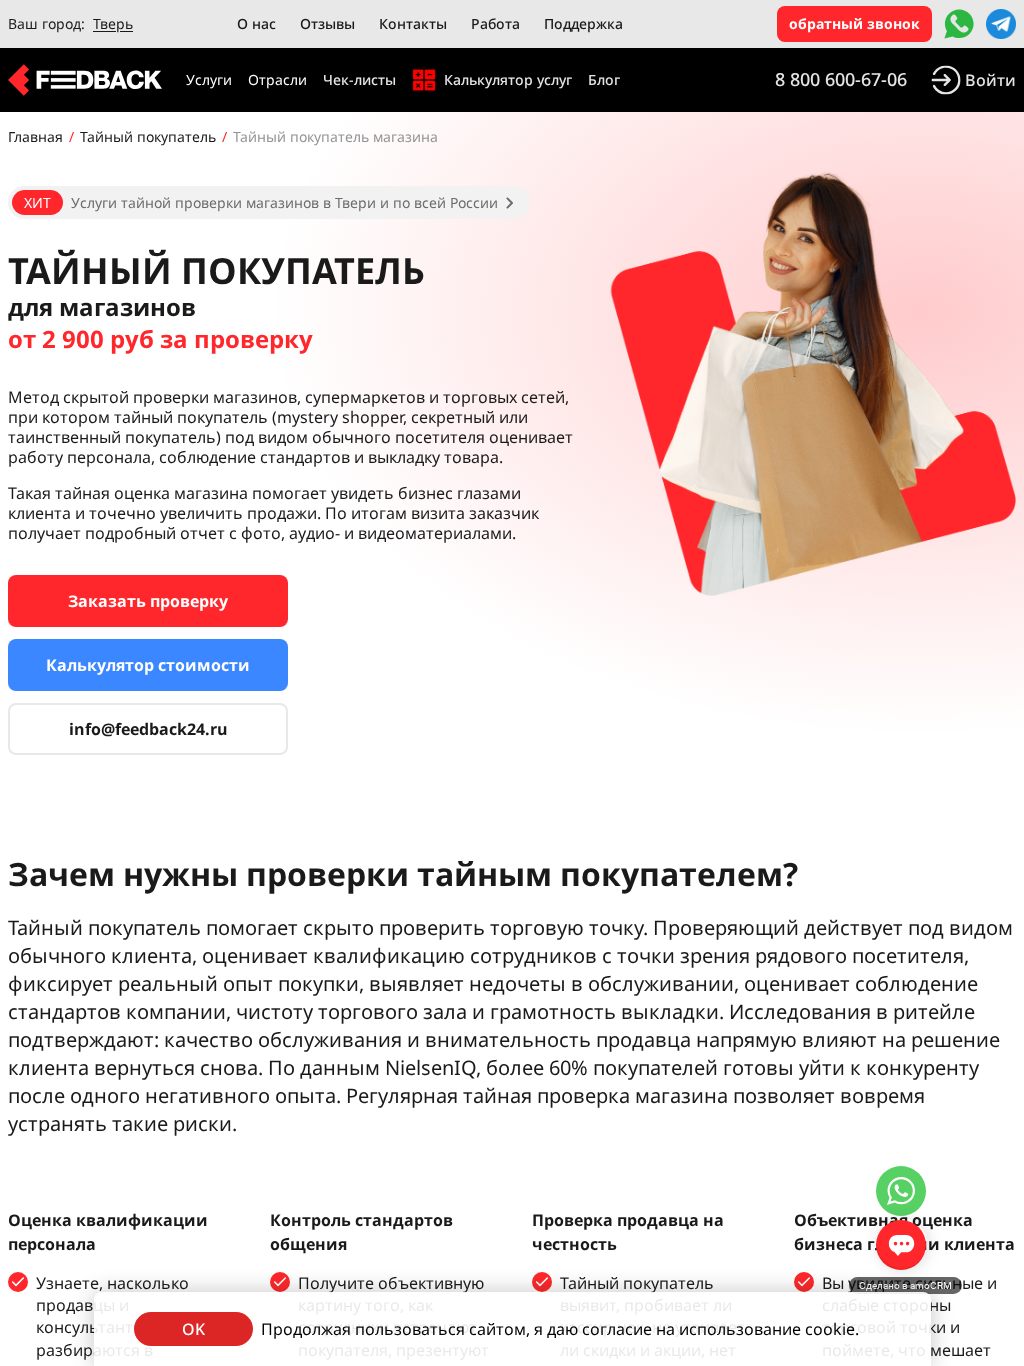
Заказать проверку (148, 601)
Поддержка (583, 23)
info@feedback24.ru (148, 729)
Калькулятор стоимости (148, 665)
